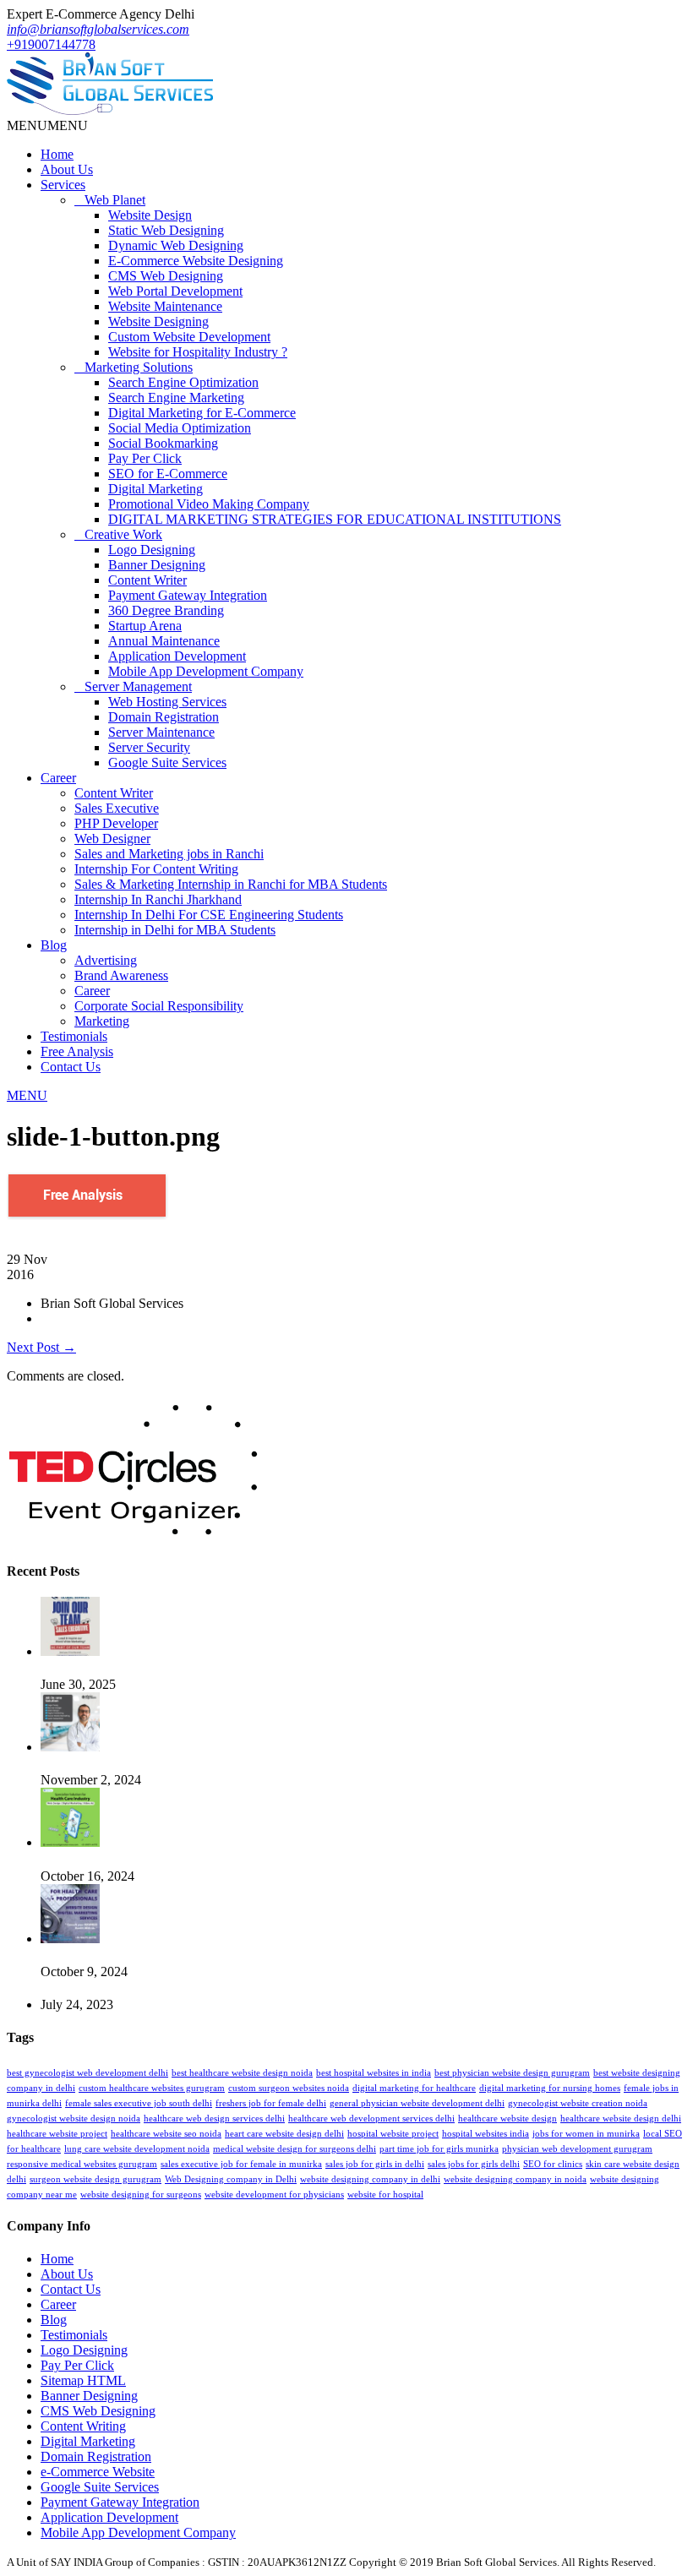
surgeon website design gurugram (95, 2179)
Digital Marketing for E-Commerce (202, 413)
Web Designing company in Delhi (231, 2179)
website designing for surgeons (141, 2195)
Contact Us (71, 1067)
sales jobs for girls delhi (474, 2164)
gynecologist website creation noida (578, 2103)
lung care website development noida (137, 2149)
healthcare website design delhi (621, 2119)
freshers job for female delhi (271, 2103)
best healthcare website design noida (242, 2073)
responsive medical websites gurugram (82, 2164)
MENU (27, 1095)
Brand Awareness (121, 975)
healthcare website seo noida (166, 2134)
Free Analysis (77, 1051)
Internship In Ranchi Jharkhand (158, 899)
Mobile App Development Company (206, 671)
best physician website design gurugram (512, 2073)
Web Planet (115, 200)
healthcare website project (57, 2134)
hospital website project (393, 2134)
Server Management (138, 686)
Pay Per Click (145, 458)
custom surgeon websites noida (289, 2088)
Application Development (177, 656)
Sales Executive (117, 808)
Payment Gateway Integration (188, 595)
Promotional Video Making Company (209, 504)
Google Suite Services (167, 762)
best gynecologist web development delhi (87, 2073)
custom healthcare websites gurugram (152, 2088)
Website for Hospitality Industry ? (198, 352)
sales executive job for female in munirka (241, 2164)
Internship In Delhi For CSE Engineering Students (209, 915)
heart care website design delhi (284, 2134)
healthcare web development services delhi (371, 2119)
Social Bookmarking (163, 443)
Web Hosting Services (167, 702)
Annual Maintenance (164, 641)
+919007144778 (51, 44)
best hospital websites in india (374, 2073)
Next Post (41, 1347)
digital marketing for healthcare (414, 2088)
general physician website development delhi (417, 2103)
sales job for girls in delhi (375, 2164)
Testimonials (74, 1036)
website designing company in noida (515, 2179)
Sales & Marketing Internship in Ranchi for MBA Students (231, 884)
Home (57, 154)
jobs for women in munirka (586, 2134)
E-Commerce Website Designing (196, 261)
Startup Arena (145, 626)
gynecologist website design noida (74, 2119)
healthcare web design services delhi (214, 2119)
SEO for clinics (553, 2164)
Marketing (102, 1021)
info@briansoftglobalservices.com (98, 29)
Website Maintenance (165, 306)
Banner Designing (157, 565)
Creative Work (123, 534)
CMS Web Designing (166, 276)
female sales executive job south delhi (139, 2103)
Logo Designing (152, 550)
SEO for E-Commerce (168, 474)
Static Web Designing (166, 230)
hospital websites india (486, 2134)
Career (58, 778)
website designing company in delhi (370, 2179)
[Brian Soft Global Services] (110, 110)
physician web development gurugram (577, 2149)
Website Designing (158, 321)
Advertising (106, 960)
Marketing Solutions (139, 367)
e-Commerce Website (98, 2472)
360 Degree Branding (166, 610)
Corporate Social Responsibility (159, 1006)
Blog (54, 945)
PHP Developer (116, 823)
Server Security (149, 747)
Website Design (150, 215)
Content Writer (147, 580)
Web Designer (112, 839)
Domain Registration (164, 717)
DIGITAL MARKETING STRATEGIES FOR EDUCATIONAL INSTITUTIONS (335, 519)
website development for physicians (274, 2195)
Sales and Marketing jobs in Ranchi (169, 854)
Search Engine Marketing (176, 398)
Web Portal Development (175, 291)
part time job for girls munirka (439, 2149)
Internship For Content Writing (156, 869)
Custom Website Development (189, 337)
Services (63, 185)
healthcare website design (507, 2119)
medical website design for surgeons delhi (295, 2149)
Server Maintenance (161, 732)
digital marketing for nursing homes (550, 2088)
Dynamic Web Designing (176, 245)
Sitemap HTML (83, 2380)
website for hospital (385, 2195)
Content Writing (83, 2426)
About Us (67, 169)
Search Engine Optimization (183, 382)
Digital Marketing (156, 489)
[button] (47, 125)
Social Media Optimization (180, 428)
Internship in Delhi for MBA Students (175, 930)
